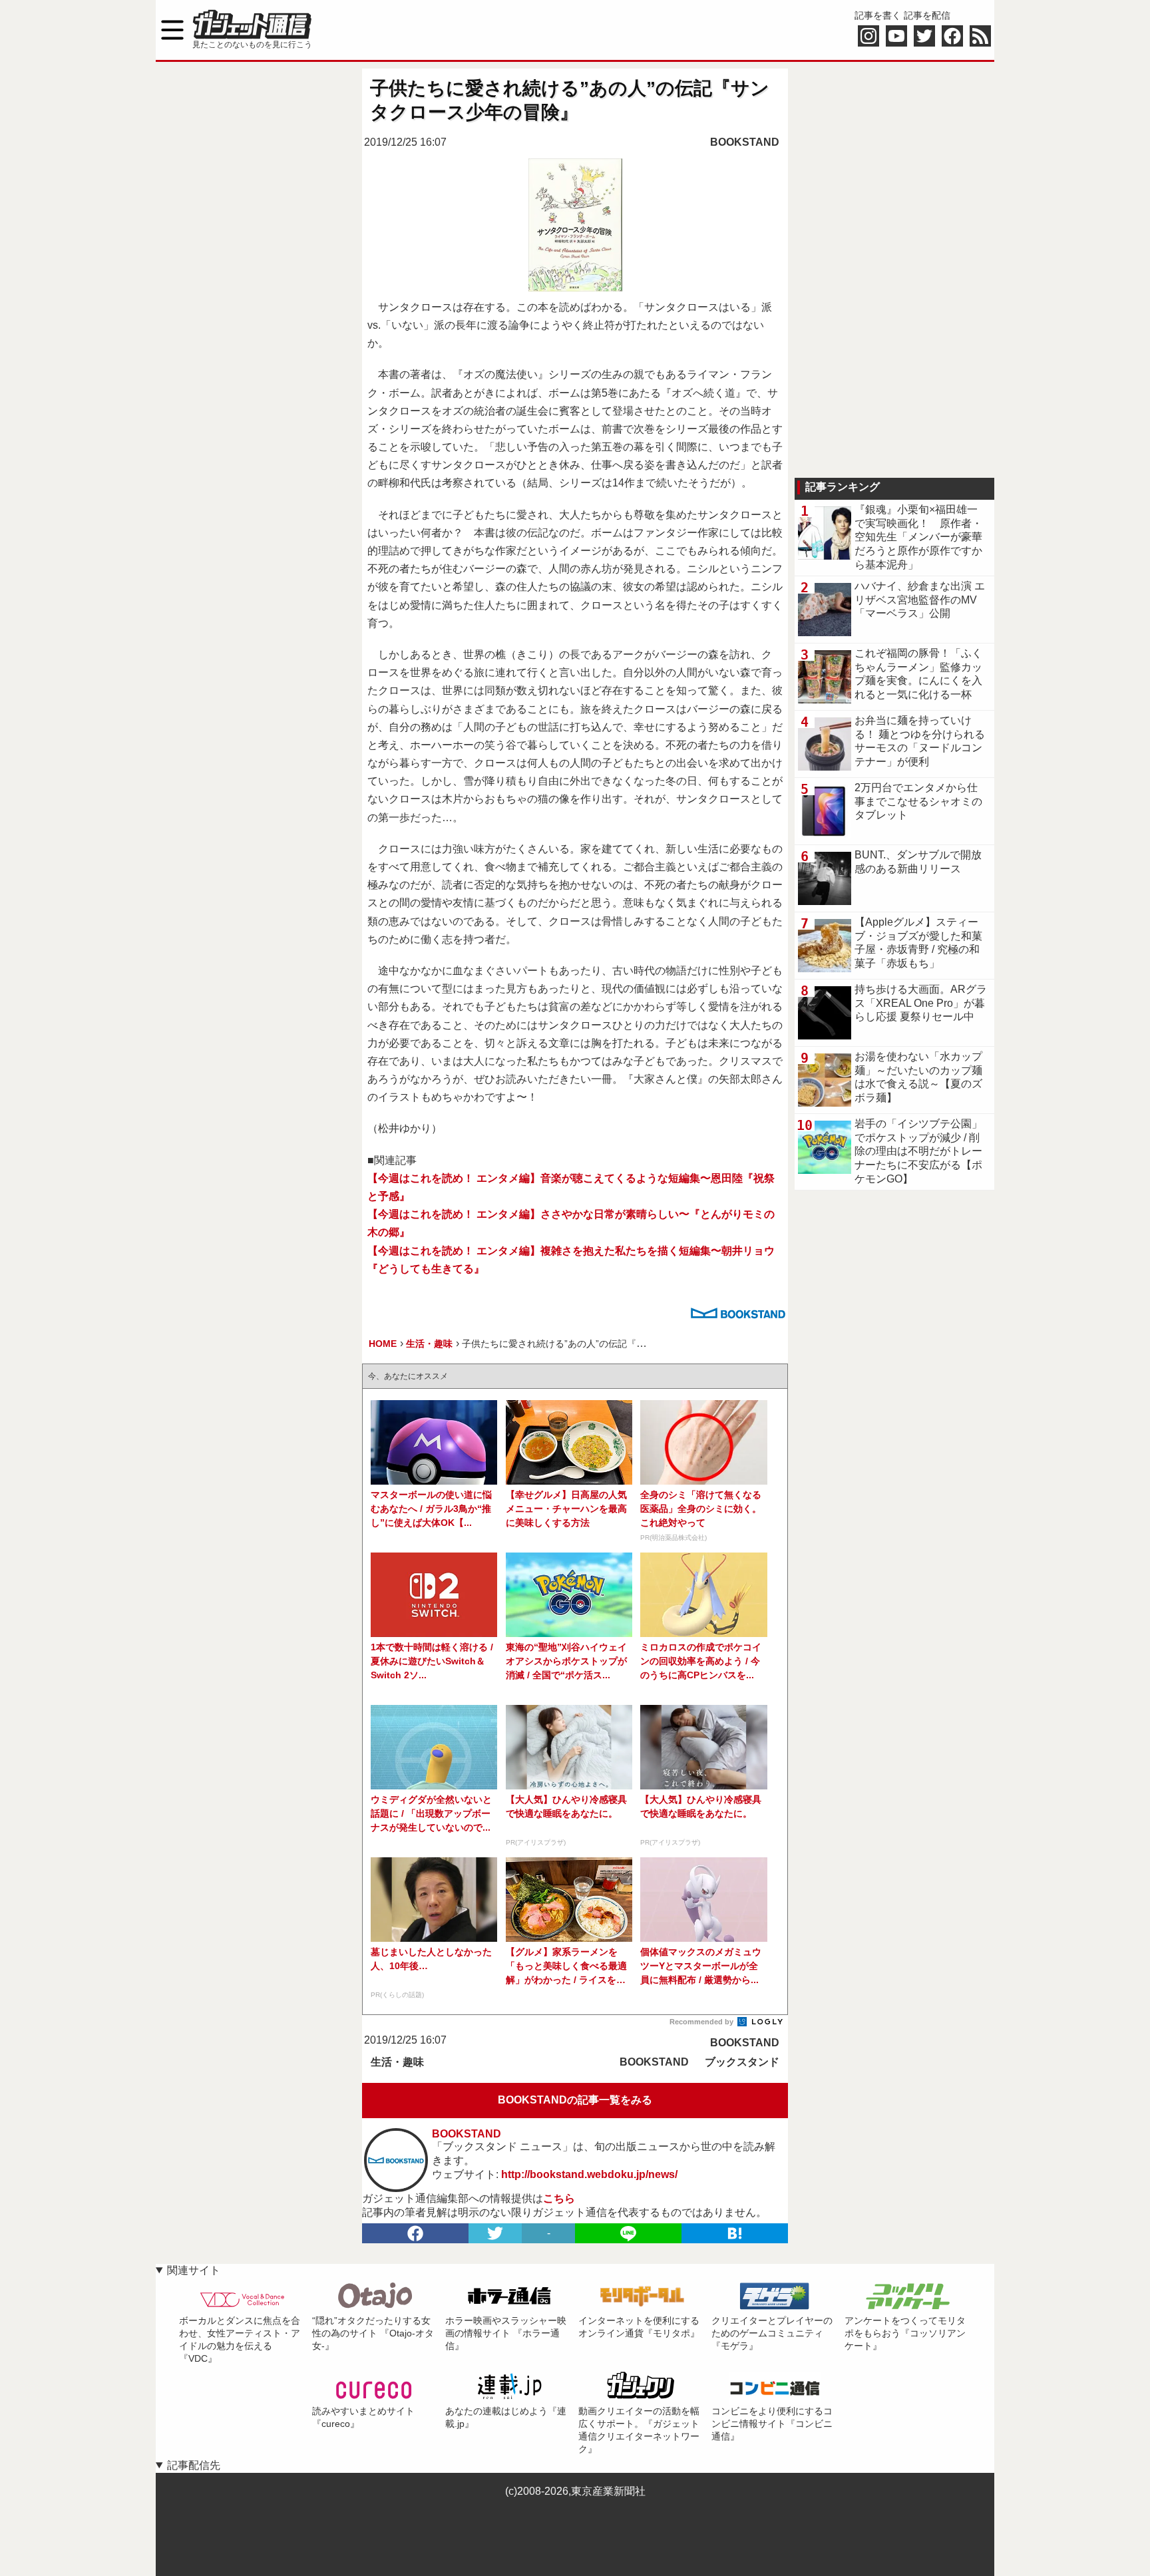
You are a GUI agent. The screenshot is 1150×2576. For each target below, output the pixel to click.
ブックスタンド (742, 2062)
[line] (628, 2233)
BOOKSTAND (745, 142)
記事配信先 (194, 2465)
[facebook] (415, 2233)
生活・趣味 (397, 2062)
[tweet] (495, 2233)
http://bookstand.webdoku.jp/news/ (589, 2174)
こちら (559, 2198)
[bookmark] (735, 2233)
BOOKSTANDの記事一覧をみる (575, 2100)
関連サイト (194, 2270)
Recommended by (702, 2022)
